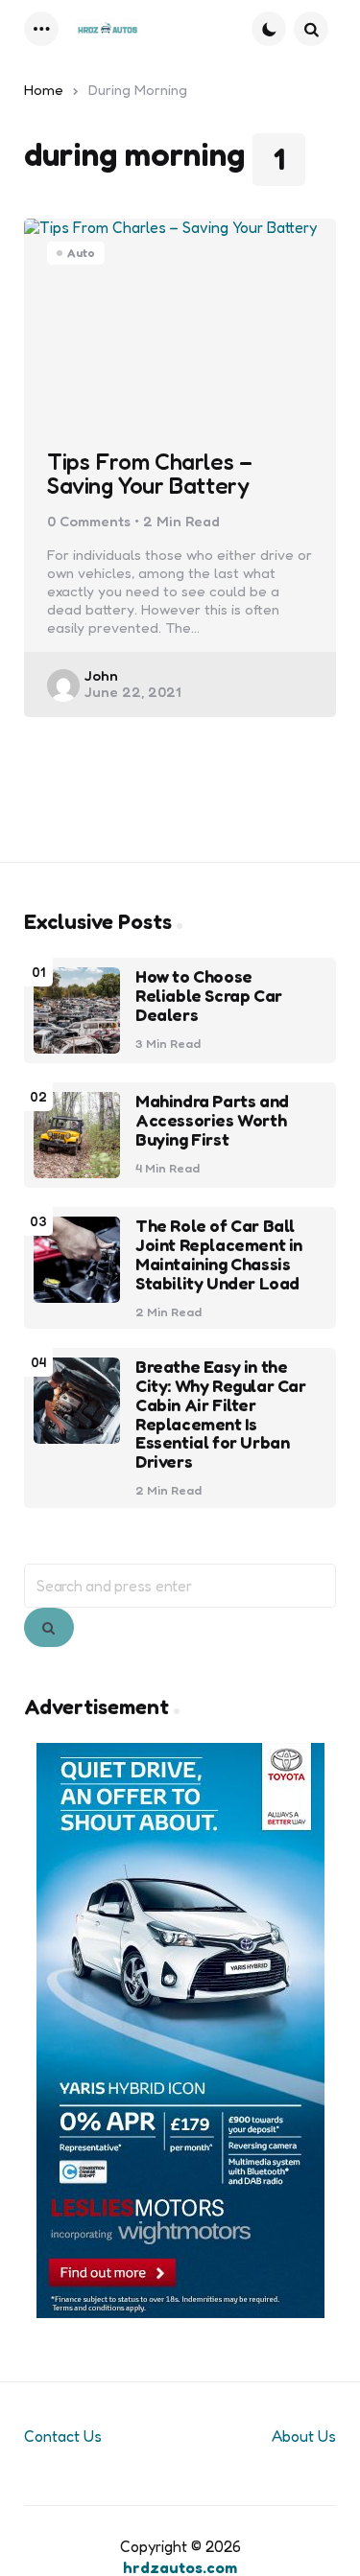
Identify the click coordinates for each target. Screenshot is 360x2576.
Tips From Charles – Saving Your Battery (149, 474)
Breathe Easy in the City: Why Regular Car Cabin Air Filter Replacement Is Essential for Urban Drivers (221, 1415)
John (101, 675)
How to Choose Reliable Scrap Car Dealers (209, 996)
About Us (304, 2436)
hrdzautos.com (180, 2567)
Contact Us (63, 2436)
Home (44, 90)
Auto (81, 253)
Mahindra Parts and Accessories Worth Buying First (212, 1120)
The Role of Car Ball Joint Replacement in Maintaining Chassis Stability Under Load (219, 1254)
